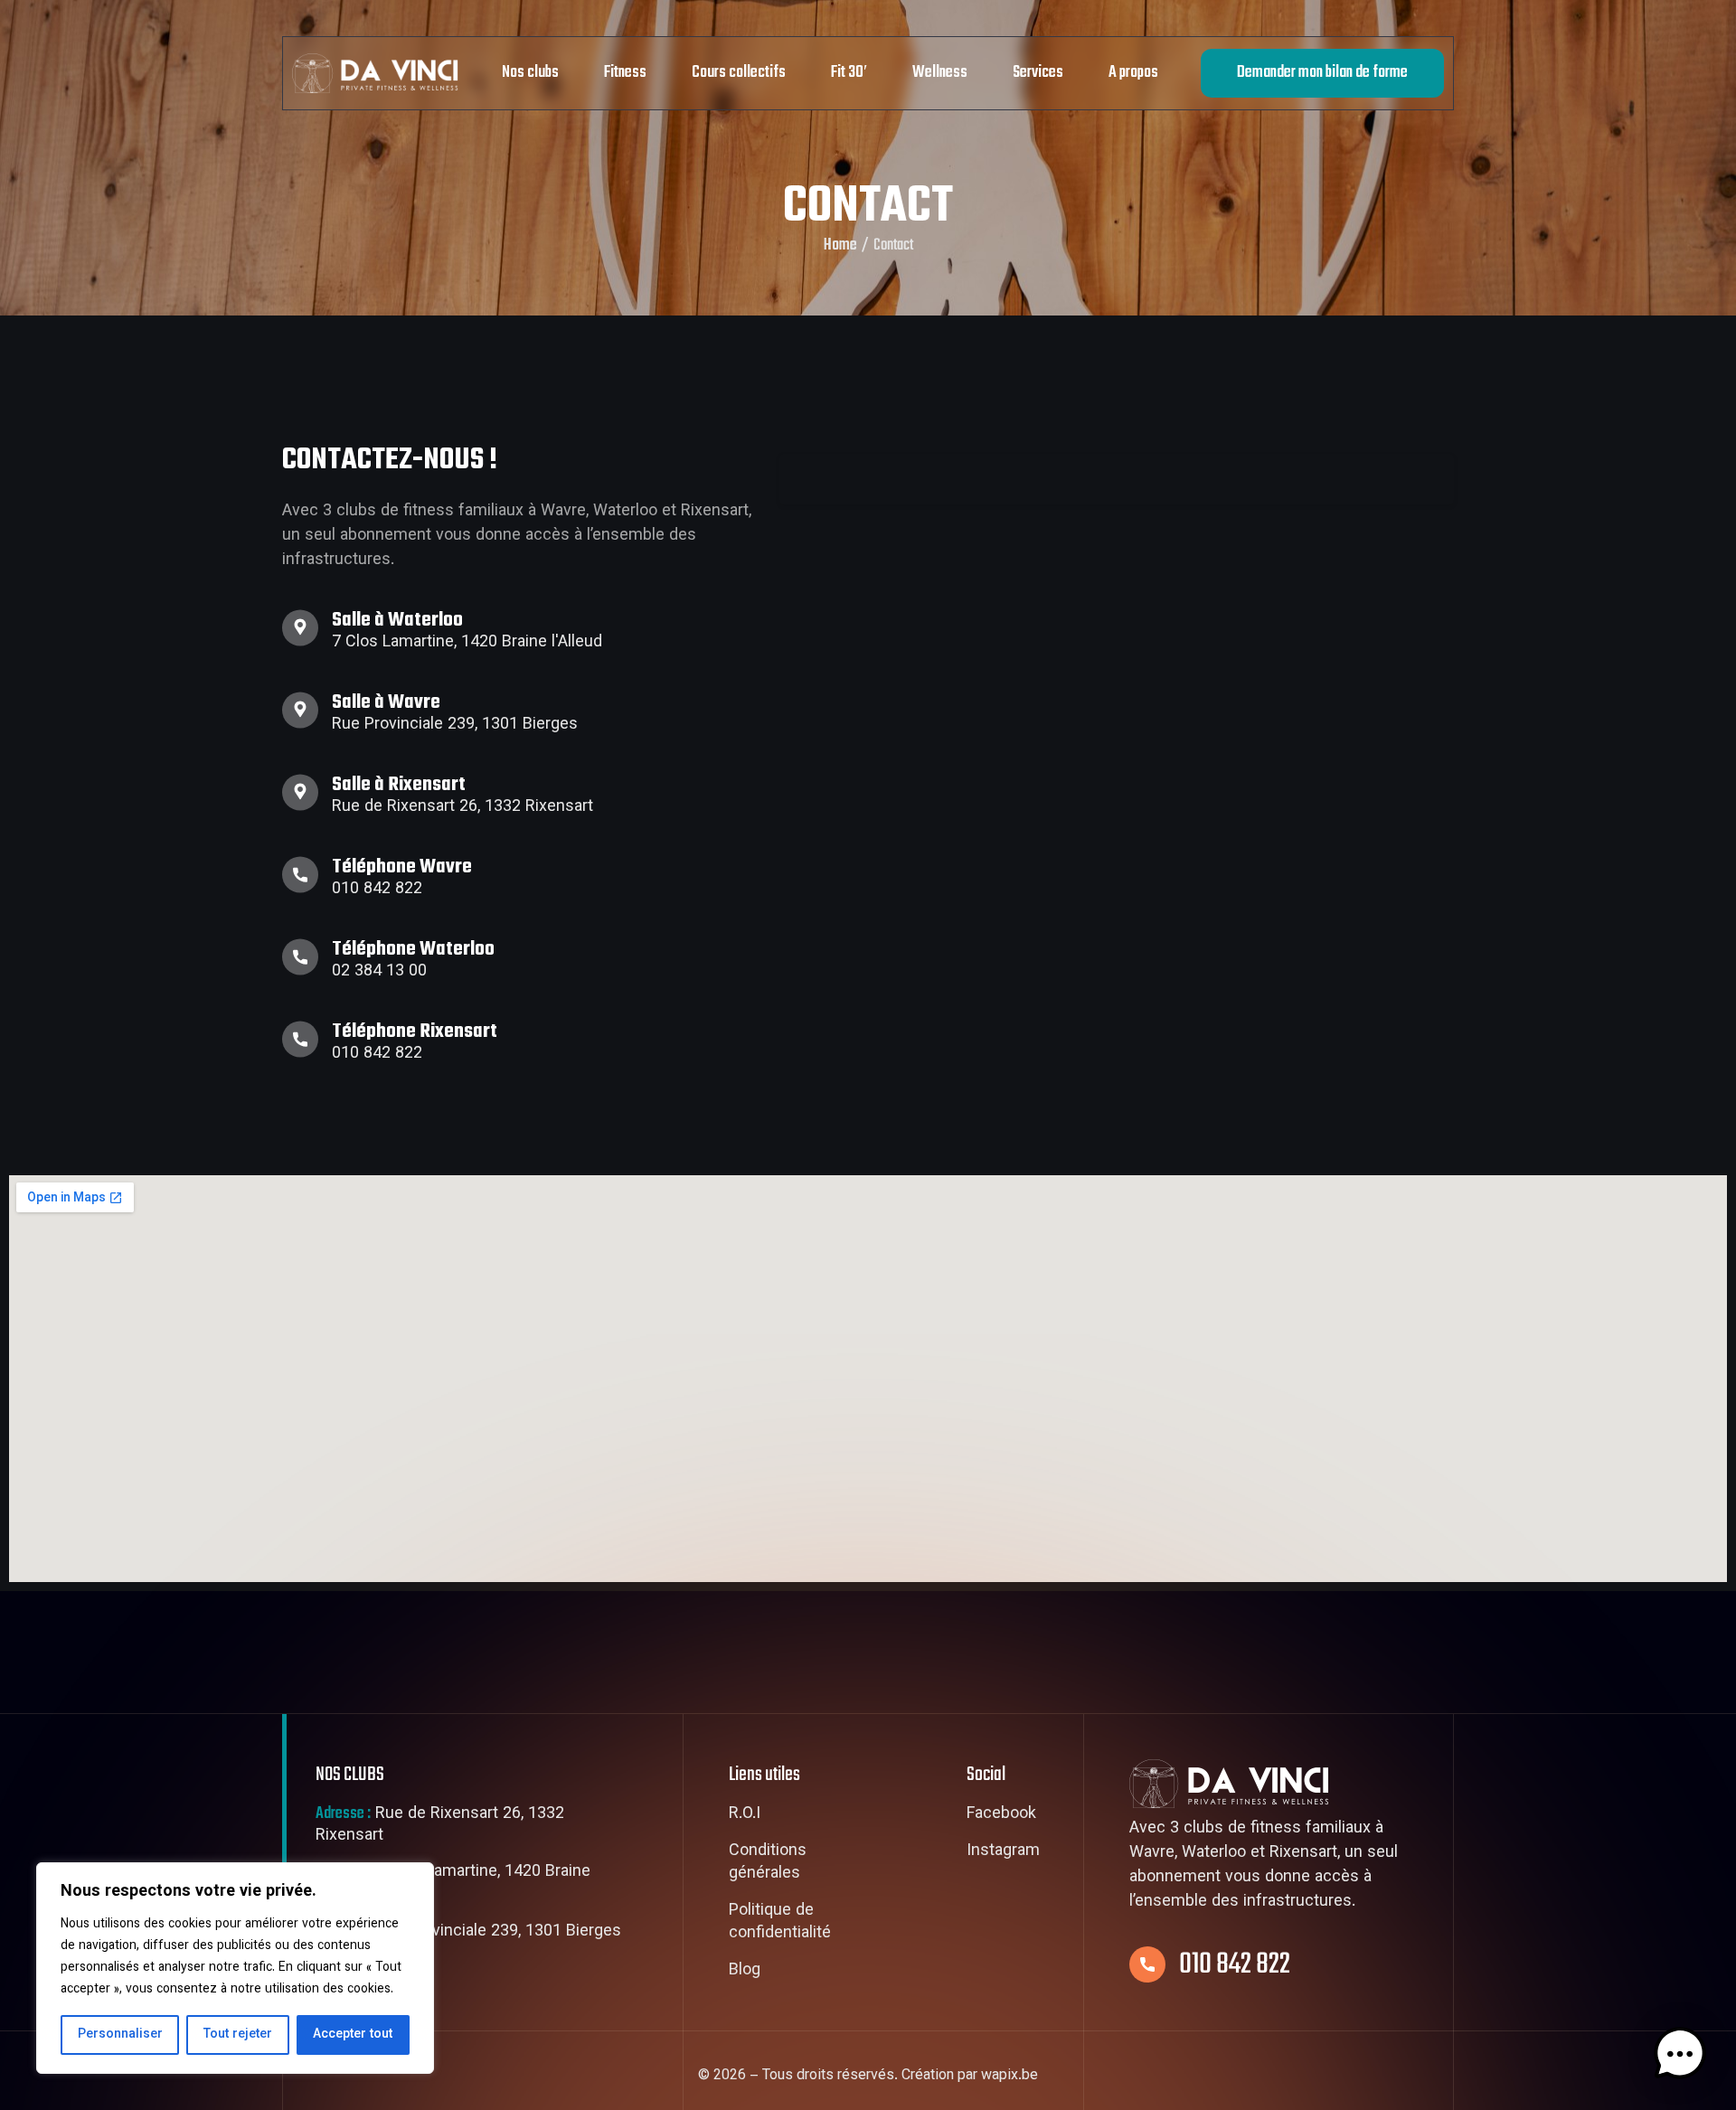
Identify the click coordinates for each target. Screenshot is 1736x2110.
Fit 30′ (849, 73)
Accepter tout (353, 2035)
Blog (745, 1972)
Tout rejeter (238, 2035)
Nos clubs (530, 73)
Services (1038, 73)
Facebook (1001, 1815)
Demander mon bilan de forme (1322, 73)
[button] (1680, 2054)
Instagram (1003, 1852)
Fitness (625, 73)
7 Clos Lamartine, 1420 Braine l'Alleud (453, 1884)
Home (840, 246)
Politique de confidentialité (780, 1923)
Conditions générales (768, 1864)
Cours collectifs (739, 73)
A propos (1133, 73)
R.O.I (745, 1815)
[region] (235, 1968)
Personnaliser (120, 2035)
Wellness (940, 73)
